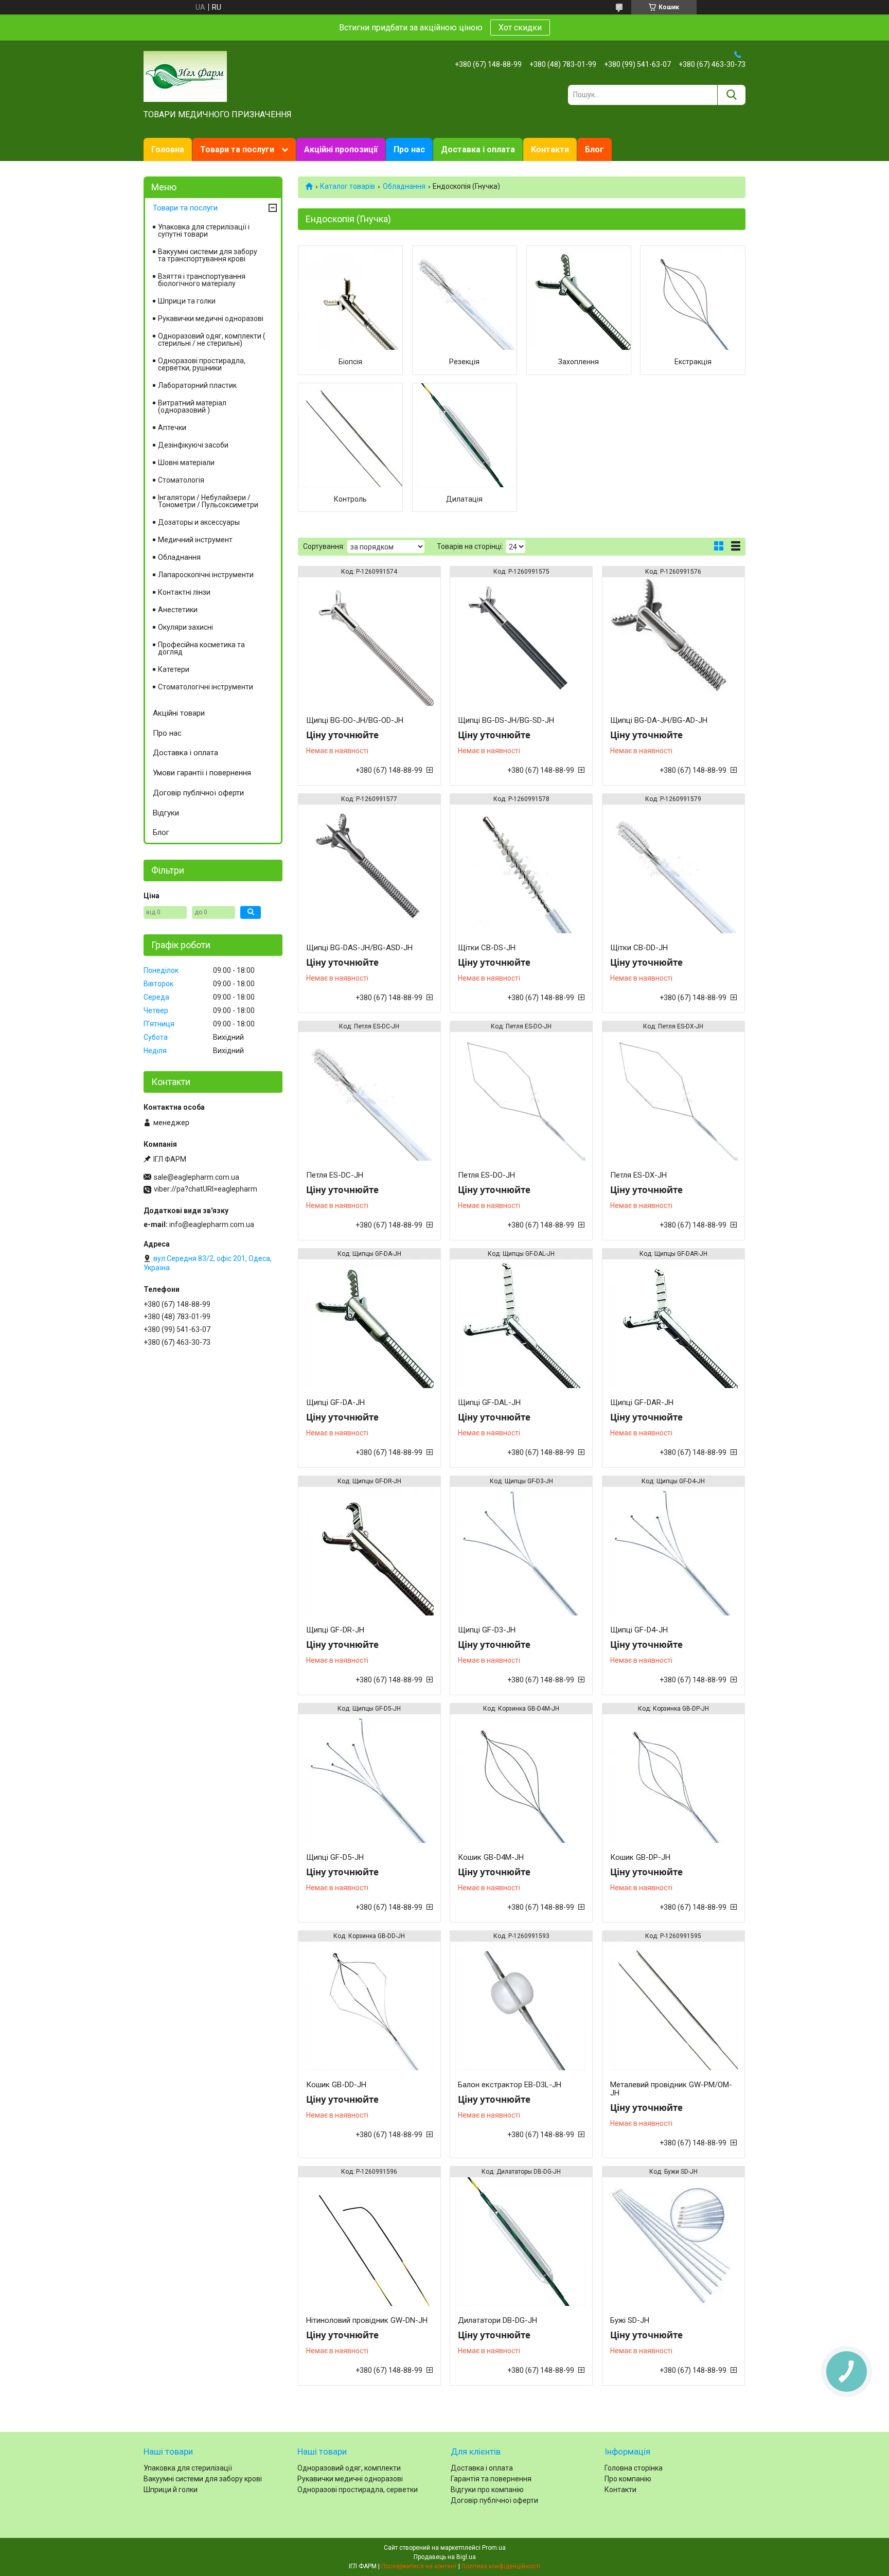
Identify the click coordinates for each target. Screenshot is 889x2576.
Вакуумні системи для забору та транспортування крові (208, 255)
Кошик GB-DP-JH (640, 1857)
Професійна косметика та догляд (201, 648)
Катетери (174, 669)
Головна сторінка (634, 2468)
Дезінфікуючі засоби (193, 445)
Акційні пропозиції (341, 149)
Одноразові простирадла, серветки (358, 2490)
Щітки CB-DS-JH (487, 948)
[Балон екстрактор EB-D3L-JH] (521, 2006)
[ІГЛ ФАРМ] (185, 76)
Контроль (350, 499)
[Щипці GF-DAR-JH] (673, 1324)
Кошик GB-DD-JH (336, 2085)
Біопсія (350, 362)
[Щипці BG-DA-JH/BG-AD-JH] (673, 642)
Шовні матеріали (186, 463)
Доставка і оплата (478, 149)
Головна (168, 149)
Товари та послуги (237, 149)
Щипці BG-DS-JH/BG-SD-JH (506, 720)
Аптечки (172, 428)
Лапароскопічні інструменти (206, 575)
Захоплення (579, 362)
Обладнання (404, 186)
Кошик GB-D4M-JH (491, 1857)
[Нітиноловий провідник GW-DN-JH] (369, 2242)
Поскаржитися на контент (419, 2566)
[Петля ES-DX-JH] (673, 1096)
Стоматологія (181, 480)
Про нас (409, 149)
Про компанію (628, 2479)
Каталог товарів (348, 186)
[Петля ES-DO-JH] (521, 1096)
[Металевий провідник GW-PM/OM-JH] (673, 2006)
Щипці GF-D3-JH (487, 1630)
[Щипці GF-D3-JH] (521, 1551)
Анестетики (178, 610)
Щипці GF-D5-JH (335, 1857)
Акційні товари (179, 713)
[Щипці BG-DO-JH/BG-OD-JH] (369, 642)
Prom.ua (494, 2548)
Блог (594, 149)
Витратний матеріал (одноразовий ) (192, 406)
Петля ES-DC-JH (335, 1175)
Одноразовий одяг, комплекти (349, 2468)
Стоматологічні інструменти (206, 687)
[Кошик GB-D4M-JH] (521, 1779)
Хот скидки (520, 28)
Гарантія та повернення (491, 2479)
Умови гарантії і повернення (202, 773)
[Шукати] (731, 95)
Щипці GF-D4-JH (639, 1630)
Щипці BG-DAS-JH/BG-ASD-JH (359, 948)
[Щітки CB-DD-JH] (673, 869)
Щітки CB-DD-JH (639, 948)
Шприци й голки (171, 2490)
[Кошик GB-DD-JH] (369, 2006)
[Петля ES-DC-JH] (369, 1096)
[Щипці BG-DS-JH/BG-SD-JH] (521, 642)
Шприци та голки (187, 301)
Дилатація (464, 499)
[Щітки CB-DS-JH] (521, 869)
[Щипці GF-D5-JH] (369, 1779)
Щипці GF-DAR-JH (642, 1402)
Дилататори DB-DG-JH (497, 2320)
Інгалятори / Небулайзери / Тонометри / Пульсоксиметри (208, 501)
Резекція (464, 362)
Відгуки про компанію (487, 2490)
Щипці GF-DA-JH (335, 1402)
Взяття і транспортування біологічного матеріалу (202, 280)
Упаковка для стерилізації (188, 2468)
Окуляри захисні (185, 627)
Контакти (550, 149)
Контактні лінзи (184, 592)
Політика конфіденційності (501, 2566)
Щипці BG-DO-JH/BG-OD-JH (355, 720)
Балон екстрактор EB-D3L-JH (510, 2085)
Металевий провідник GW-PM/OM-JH (671, 2089)
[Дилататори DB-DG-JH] (521, 2242)
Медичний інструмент (195, 540)
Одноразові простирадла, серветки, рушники (202, 364)
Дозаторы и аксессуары (199, 522)
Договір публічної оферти (198, 793)
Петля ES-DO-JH (486, 1175)
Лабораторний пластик (197, 385)
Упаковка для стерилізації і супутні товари (204, 230)
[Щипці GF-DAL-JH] (521, 1324)
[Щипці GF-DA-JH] (369, 1324)
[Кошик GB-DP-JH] (673, 1779)
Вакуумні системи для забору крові (203, 2479)
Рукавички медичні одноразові (211, 318)
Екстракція (693, 362)
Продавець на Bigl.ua (445, 2557)
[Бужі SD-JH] (673, 2242)
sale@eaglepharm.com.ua (197, 1177)
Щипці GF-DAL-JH (489, 1402)
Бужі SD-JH (630, 2320)
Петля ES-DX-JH (638, 1175)
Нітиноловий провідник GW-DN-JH (367, 2320)
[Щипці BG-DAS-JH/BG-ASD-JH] (369, 869)
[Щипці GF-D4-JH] (673, 1551)
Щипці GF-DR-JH (335, 1630)
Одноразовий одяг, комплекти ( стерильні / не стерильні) (212, 340)
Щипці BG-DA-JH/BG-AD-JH (659, 720)
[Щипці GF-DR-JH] (369, 1551)
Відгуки (166, 813)
